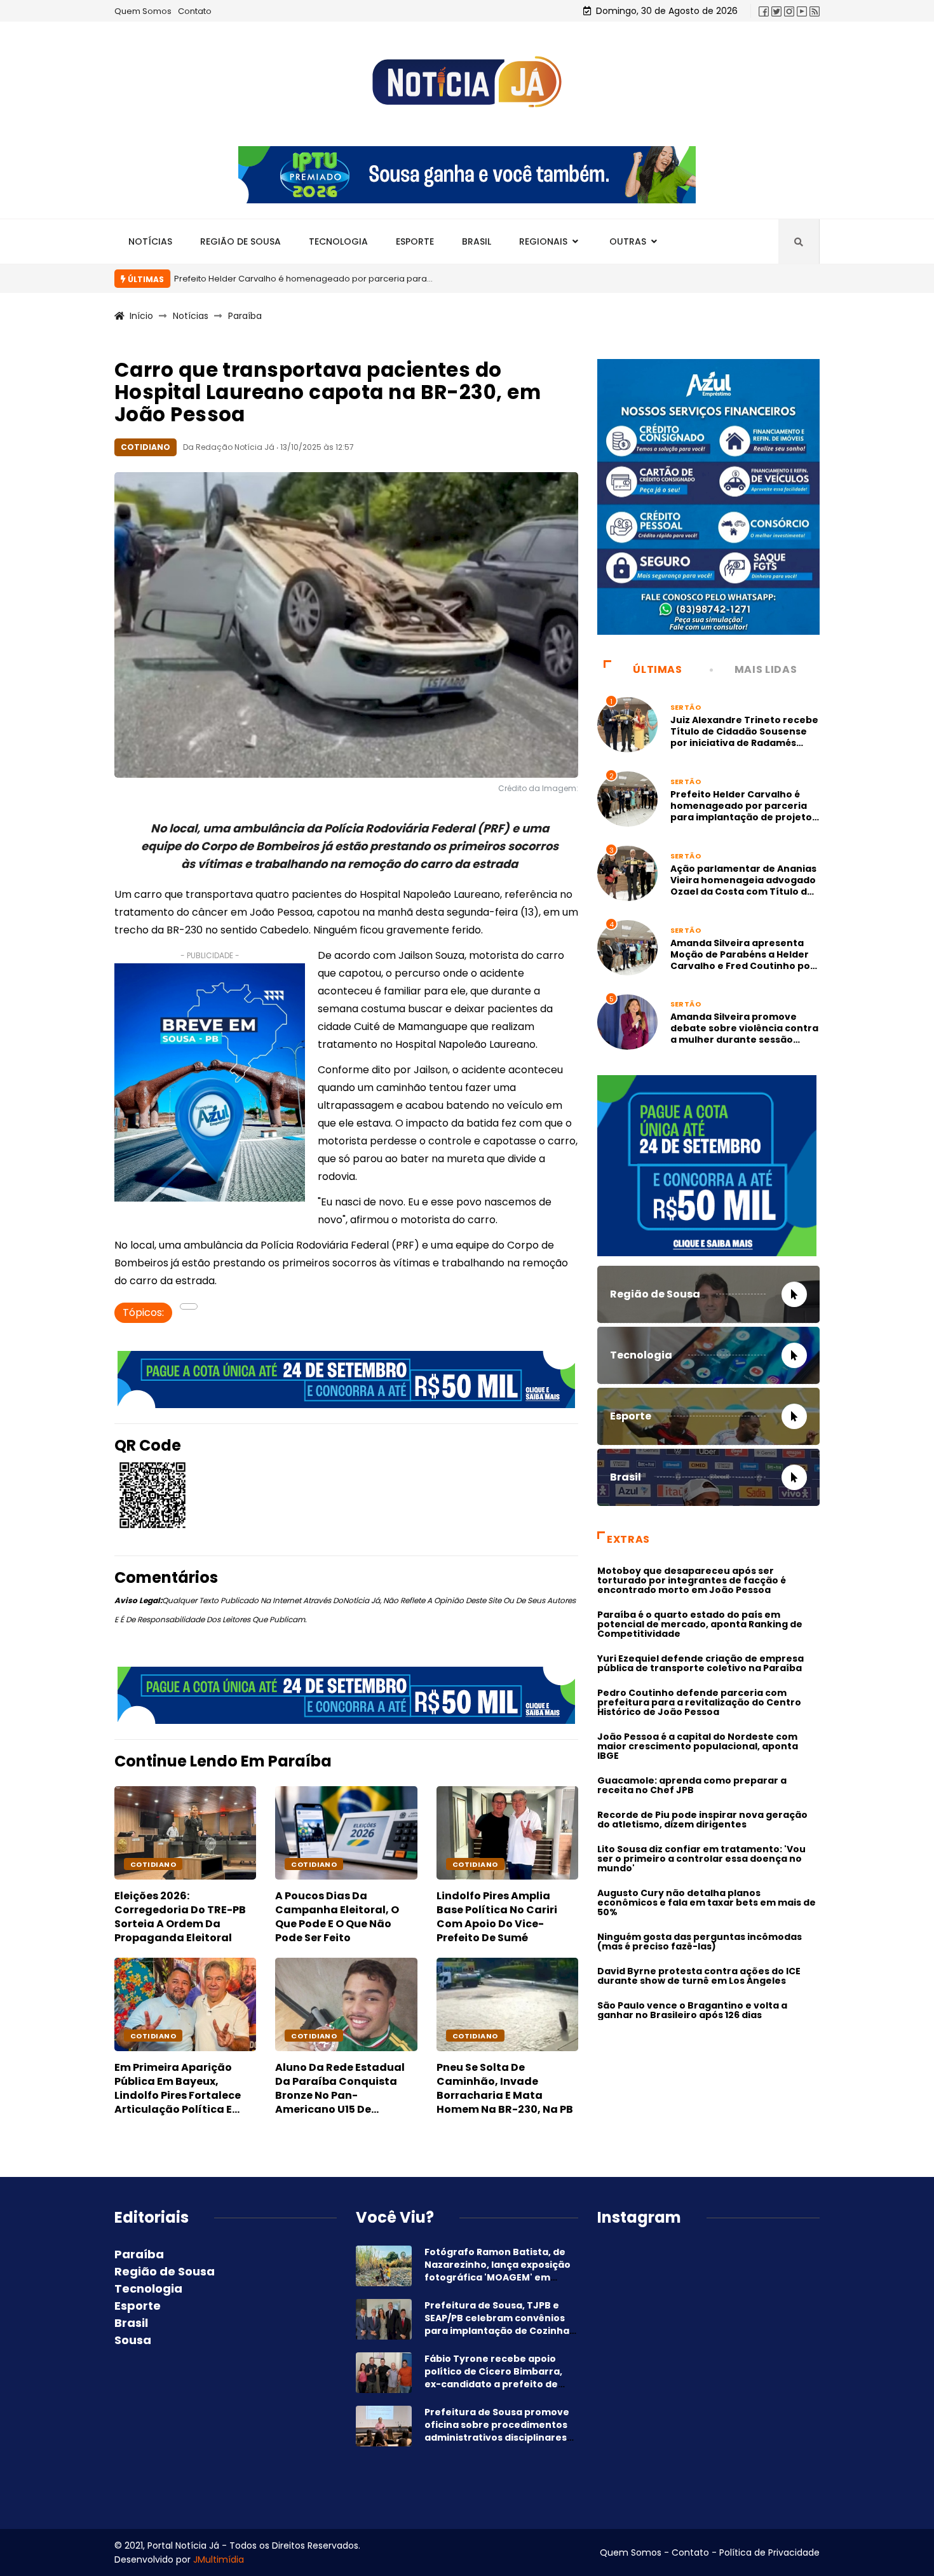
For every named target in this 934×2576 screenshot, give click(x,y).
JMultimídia (219, 2559)
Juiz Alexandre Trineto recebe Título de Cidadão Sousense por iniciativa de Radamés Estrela (744, 737)
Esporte (415, 241)
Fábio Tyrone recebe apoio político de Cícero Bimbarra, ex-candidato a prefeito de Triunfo (493, 2378)
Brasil (477, 241)
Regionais (543, 241)
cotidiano (475, 1864)
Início (141, 316)
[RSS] (815, 11)
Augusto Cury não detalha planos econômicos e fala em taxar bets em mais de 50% (707, 1902)
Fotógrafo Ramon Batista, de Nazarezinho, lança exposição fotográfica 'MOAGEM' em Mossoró (497, 2271)
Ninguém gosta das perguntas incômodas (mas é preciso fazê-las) (700, 1942)
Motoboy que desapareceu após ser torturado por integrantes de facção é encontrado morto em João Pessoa (692, 1580)
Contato (195, 11)
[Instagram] (789, 11)
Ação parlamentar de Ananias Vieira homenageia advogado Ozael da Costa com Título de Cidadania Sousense (743, 886)
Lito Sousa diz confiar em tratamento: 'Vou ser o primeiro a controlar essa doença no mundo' (701, 1859)
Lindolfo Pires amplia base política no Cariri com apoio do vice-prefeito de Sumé (497, 1917)
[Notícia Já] (467, 82)
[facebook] (764, 11)
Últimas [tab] (657, 669)
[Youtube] (802, 11)
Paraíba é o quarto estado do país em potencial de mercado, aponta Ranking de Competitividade (700, 1624)
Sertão (686, 707)
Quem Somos (143, 11)
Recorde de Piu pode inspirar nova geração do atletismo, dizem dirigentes (702, 1820)
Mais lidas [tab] (766, 669)
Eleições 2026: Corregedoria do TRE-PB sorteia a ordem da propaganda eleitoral (180, 1917)
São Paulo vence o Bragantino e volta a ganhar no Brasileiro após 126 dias (692, 2010)
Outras (628, 241)
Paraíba (245, 316)
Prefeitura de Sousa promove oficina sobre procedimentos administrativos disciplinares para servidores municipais (497, 2431)
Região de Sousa (240, 241)
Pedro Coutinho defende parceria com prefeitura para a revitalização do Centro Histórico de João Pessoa (699, 1702)
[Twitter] (776, 11)
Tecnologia (338, 241)
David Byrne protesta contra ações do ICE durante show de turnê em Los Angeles (699, 1976)
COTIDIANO (153, 1864)
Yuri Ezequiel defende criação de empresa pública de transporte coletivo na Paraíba (700, 1663)
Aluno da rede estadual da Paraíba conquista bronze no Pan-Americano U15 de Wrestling (340, 2095)
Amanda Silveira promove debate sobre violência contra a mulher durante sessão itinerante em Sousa (744, 1034)
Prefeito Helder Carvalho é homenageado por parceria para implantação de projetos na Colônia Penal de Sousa (744, 811)
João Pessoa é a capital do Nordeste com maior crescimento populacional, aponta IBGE (698, 1746)
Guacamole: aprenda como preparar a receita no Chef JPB (692, 1785)
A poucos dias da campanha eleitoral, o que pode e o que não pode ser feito (337, 1917)
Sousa (133, 2340)
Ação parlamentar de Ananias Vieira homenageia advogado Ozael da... (683, 279)
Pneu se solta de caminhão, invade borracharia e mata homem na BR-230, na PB (505, 2088)
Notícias (150, 241)
